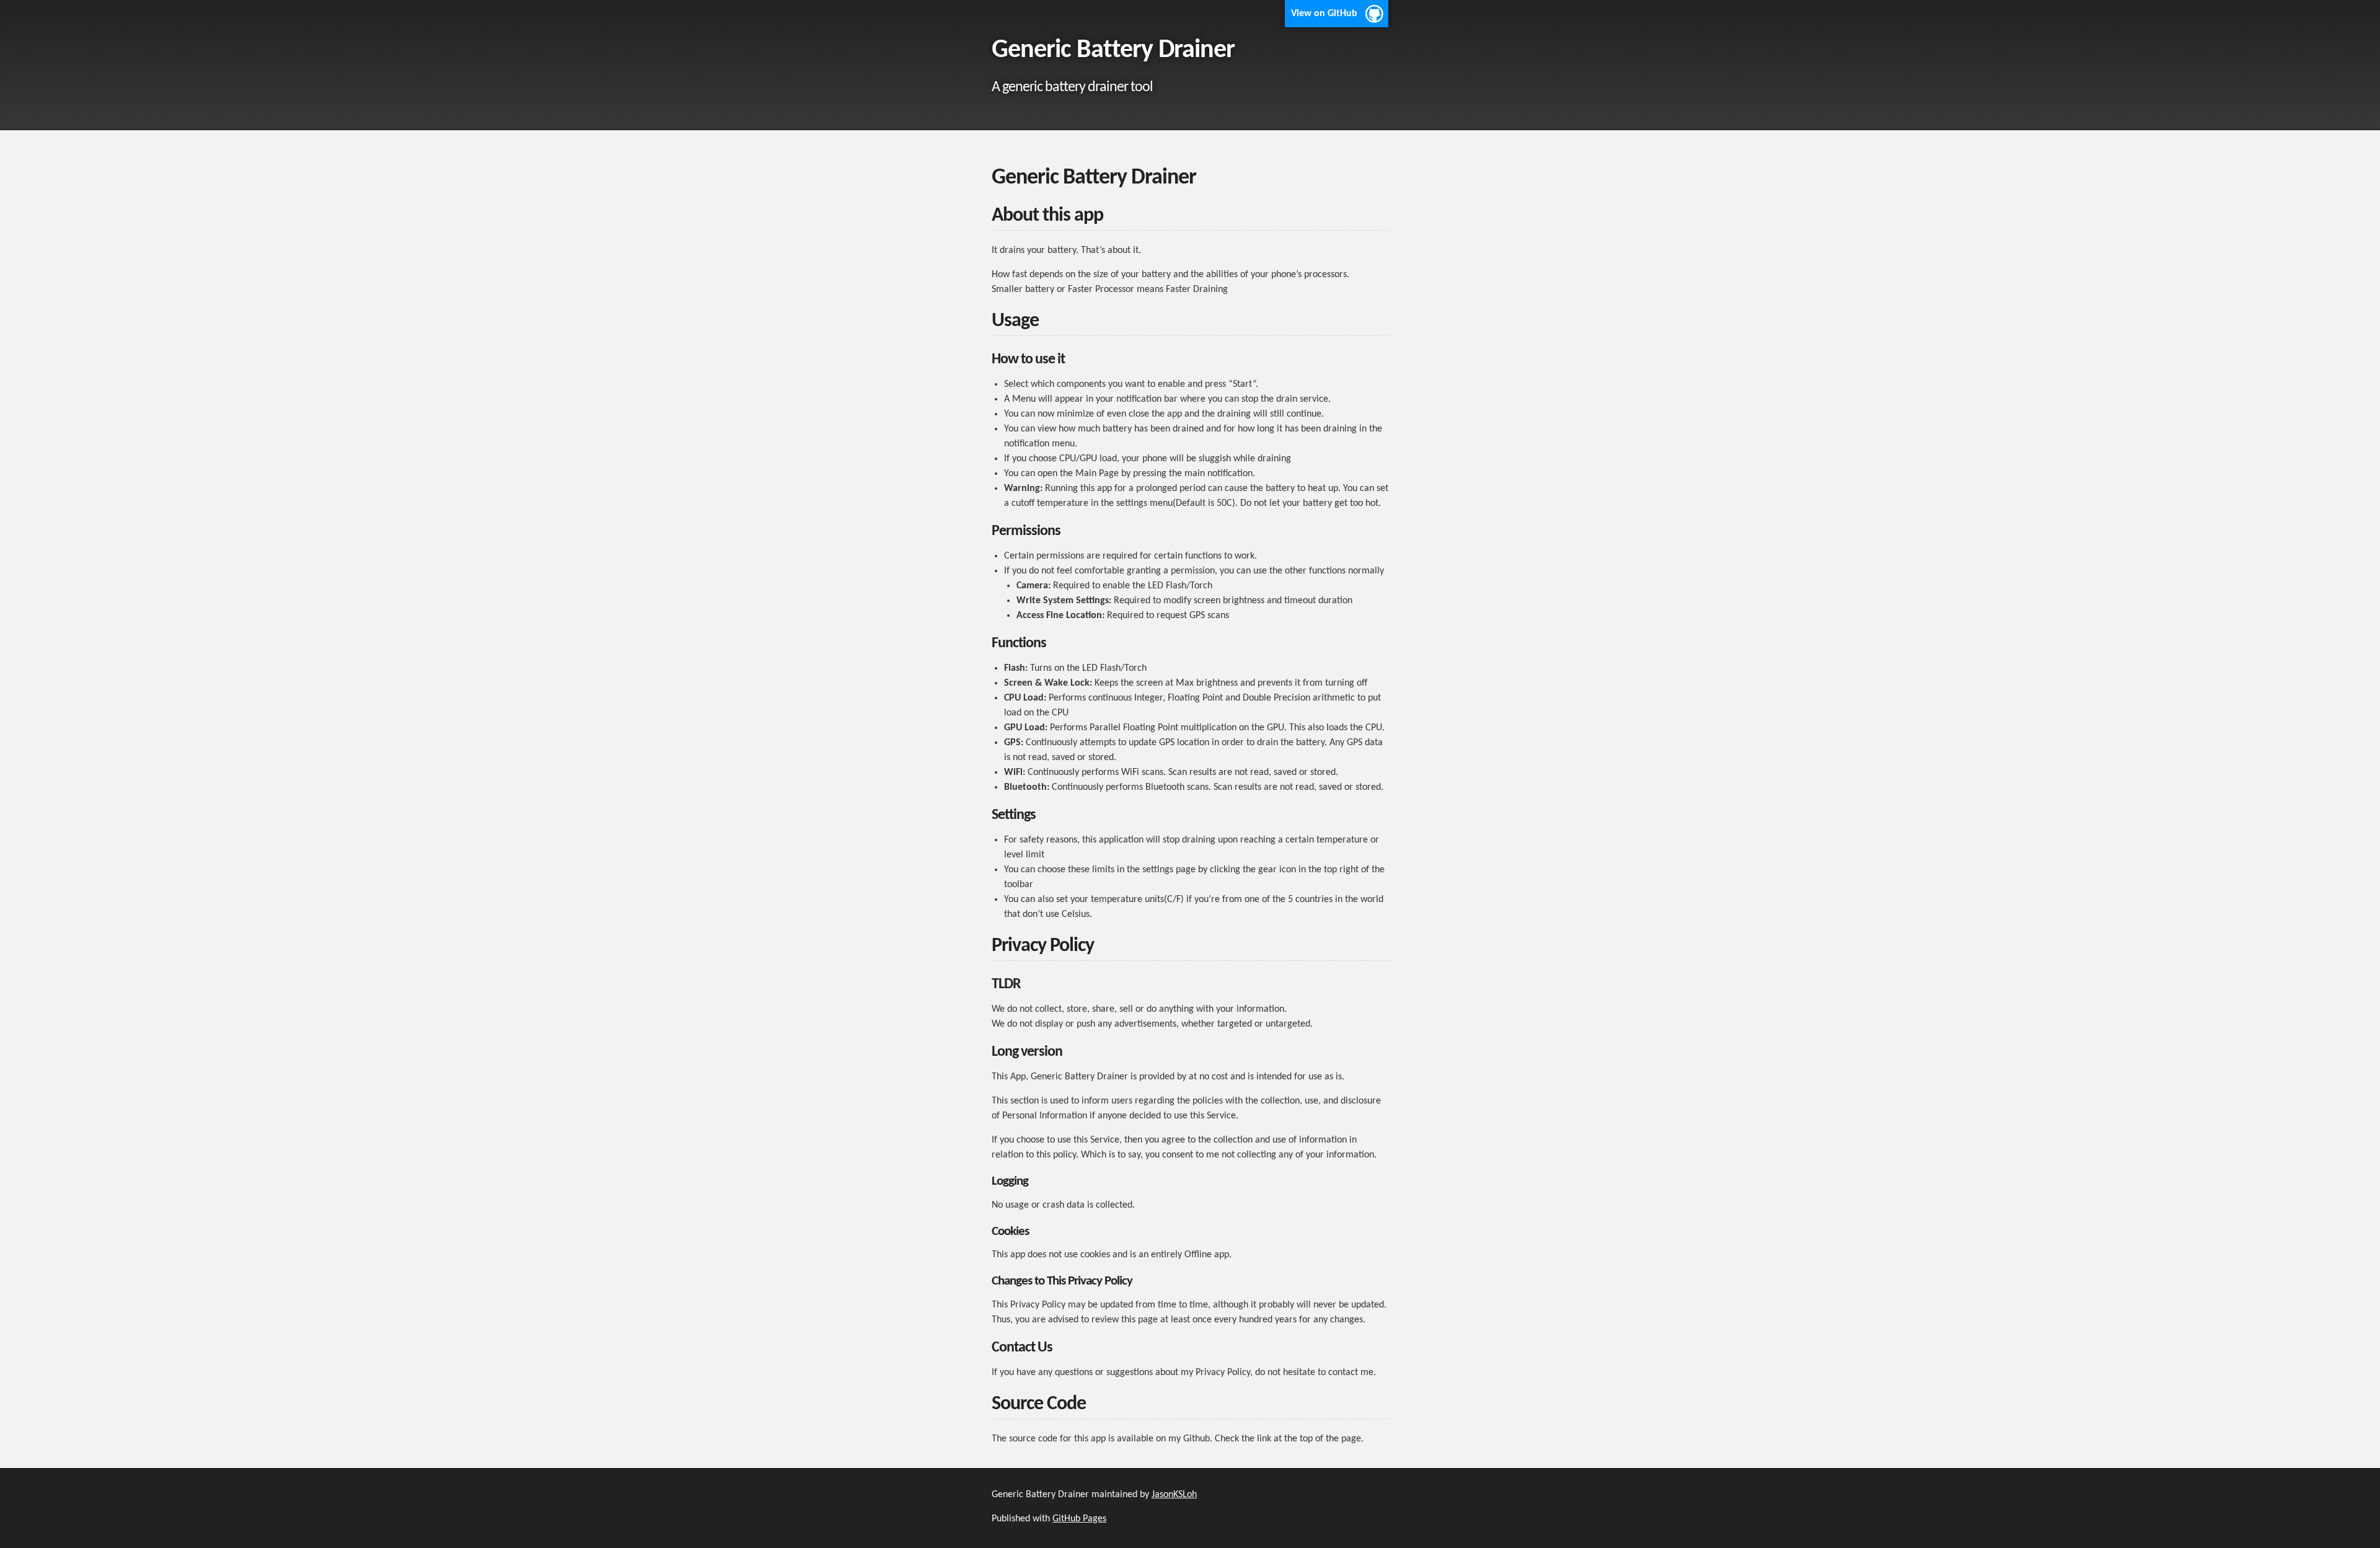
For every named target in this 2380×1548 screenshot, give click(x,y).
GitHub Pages (1079, 1519)
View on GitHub (1324, 14)
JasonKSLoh (1174, 1495)
